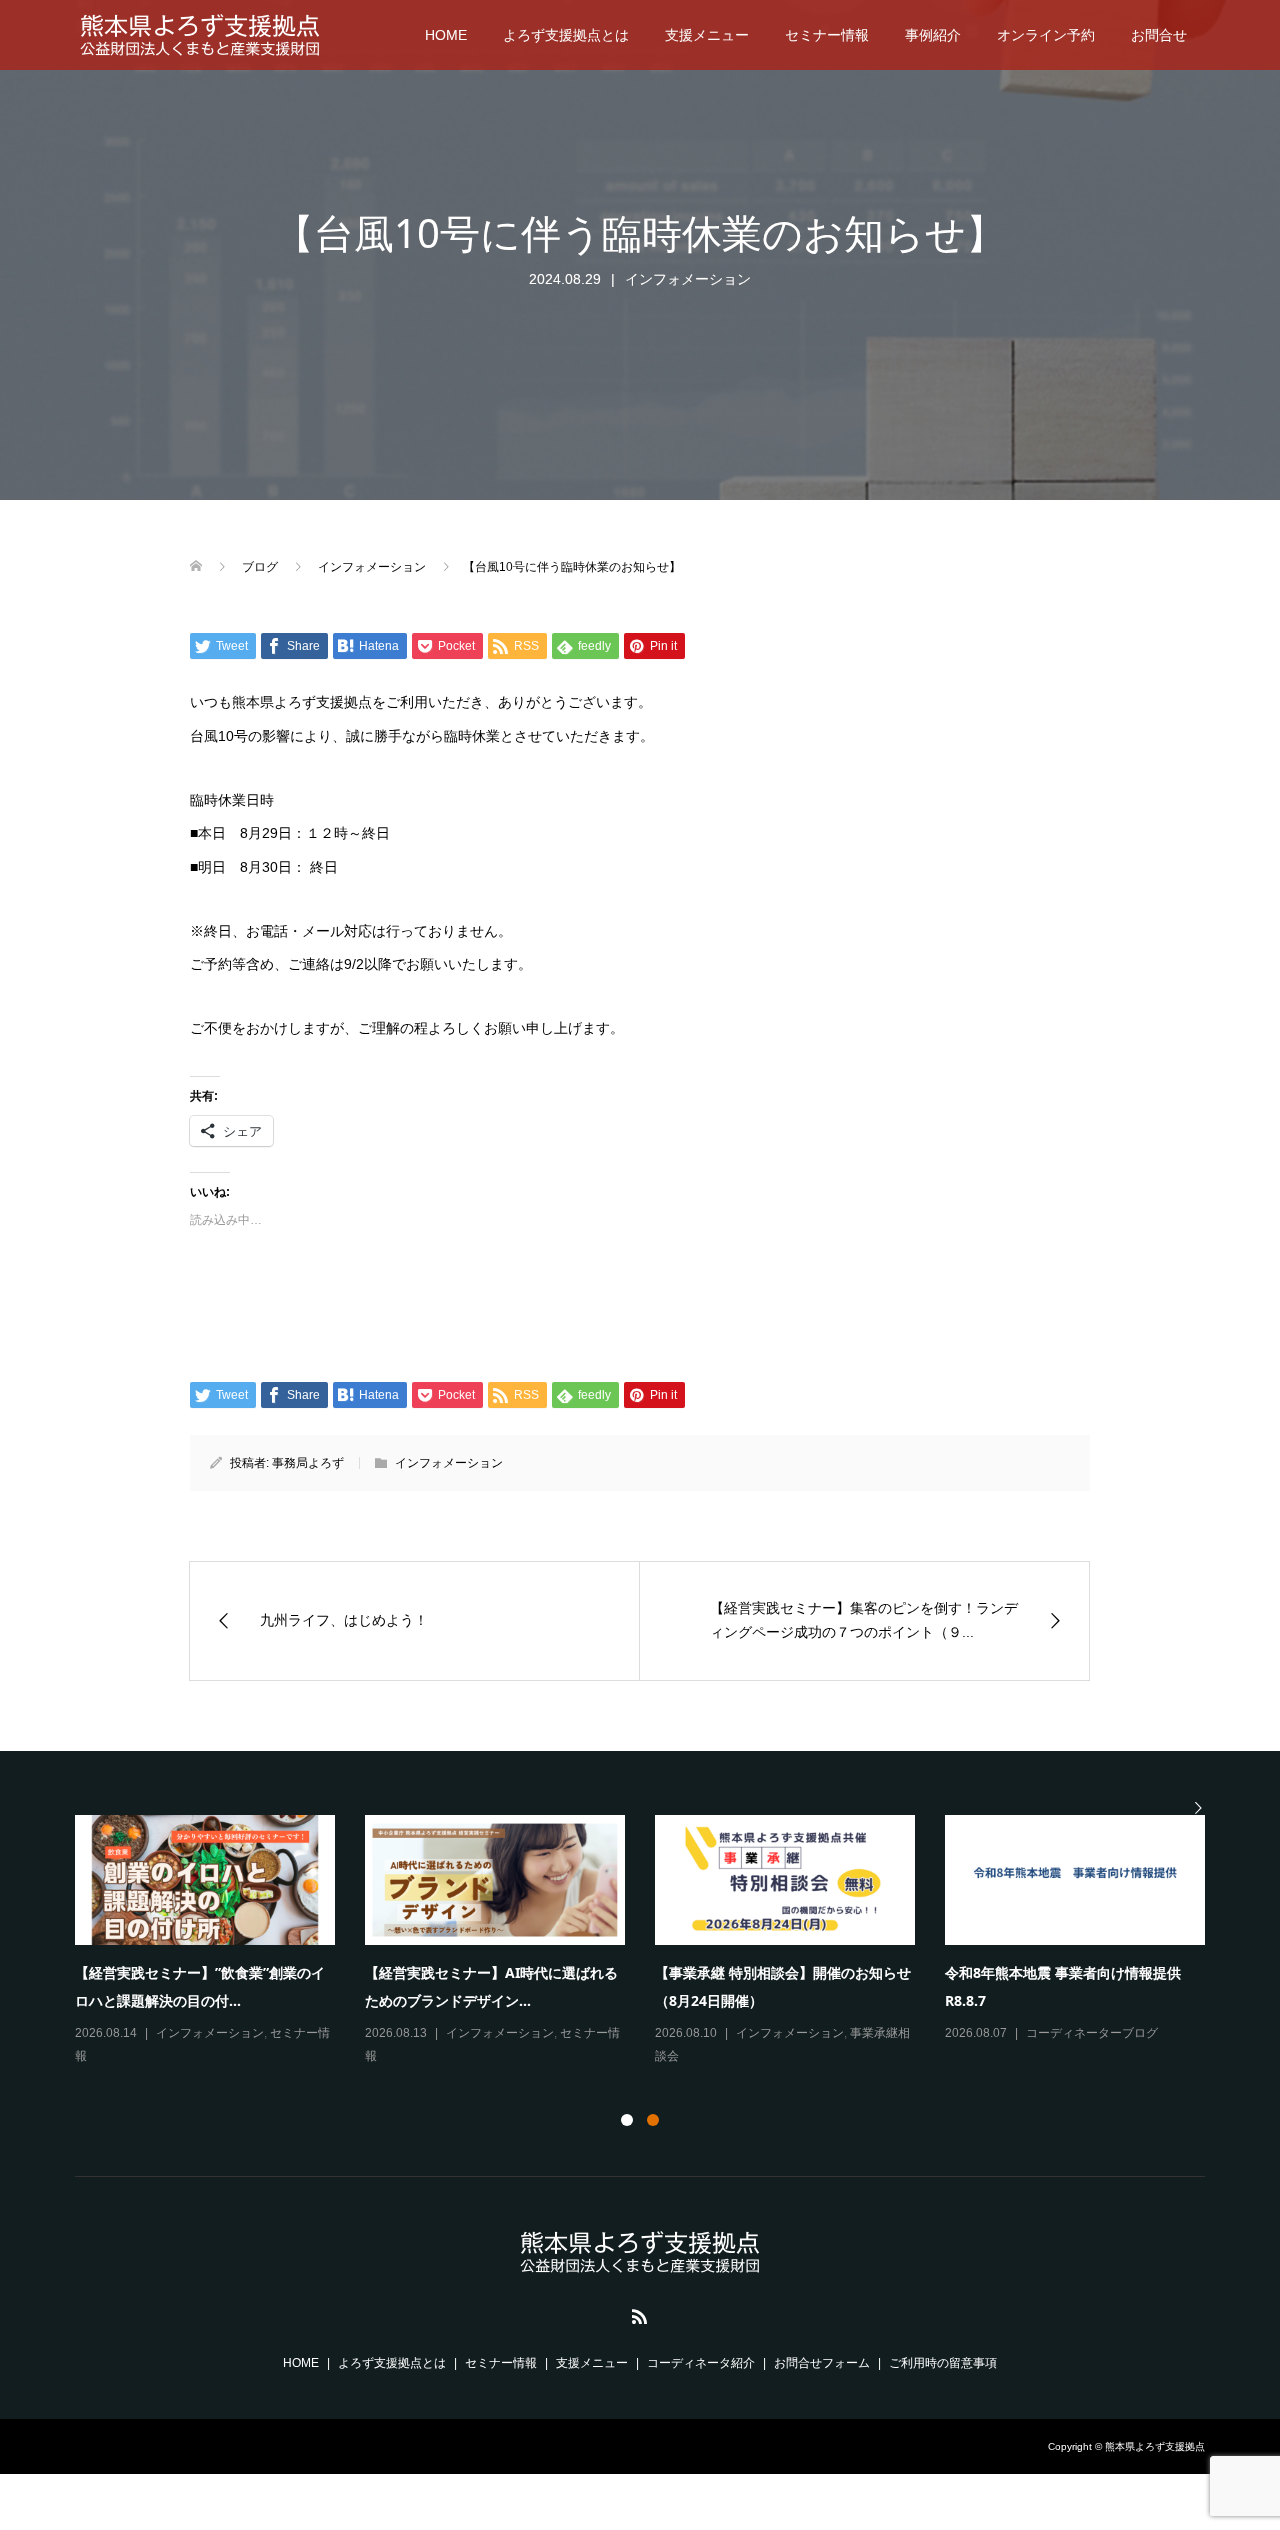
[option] (655, 1941)
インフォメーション (688, 279)
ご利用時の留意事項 (943, 2363)
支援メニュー (707, 35)
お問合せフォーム (822, 2363)
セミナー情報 (827, 35)
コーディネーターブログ (1092, 2033)
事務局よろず (308, 1463)
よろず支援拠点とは (566, 35)
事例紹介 (933, 35)
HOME (446, 35)
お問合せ (1159, 35)
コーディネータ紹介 (701, 2363)
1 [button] (627, 2120)
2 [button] (653, 2120)
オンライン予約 (1046, 35)
